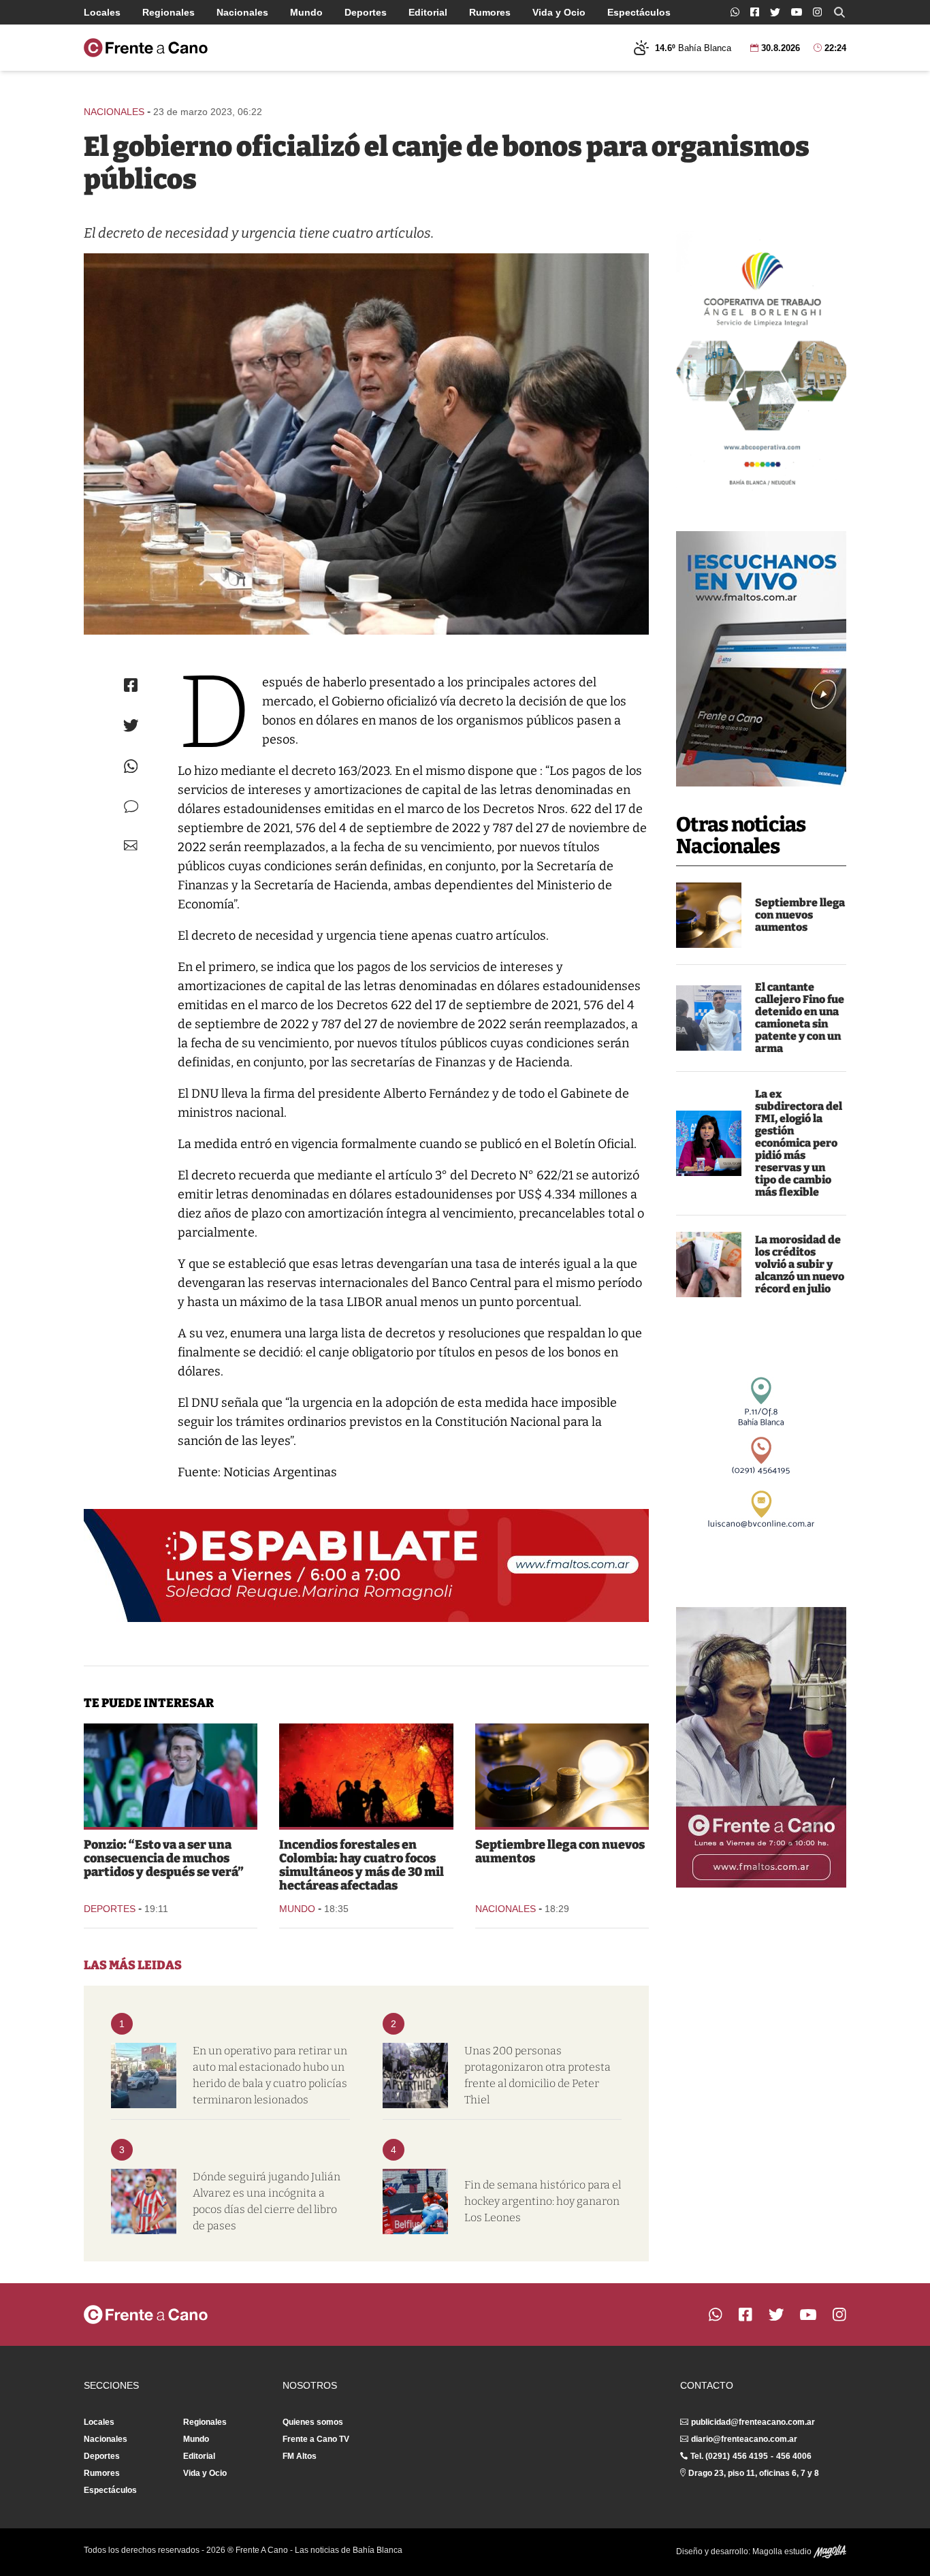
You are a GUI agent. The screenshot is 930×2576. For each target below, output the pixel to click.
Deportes (366, 12)
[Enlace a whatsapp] (735, 12)
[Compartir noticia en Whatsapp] (131, 766)
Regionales (169, 12)
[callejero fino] (709, 1018)
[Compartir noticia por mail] (131, 845)
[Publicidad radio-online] (761, 659)
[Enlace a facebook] (755, 12)
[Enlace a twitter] (775, 12)
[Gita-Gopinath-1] (709, 1143)
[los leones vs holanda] (415, 2201)
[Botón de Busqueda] (839, 12)
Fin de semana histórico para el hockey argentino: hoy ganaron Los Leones (543, 2201)
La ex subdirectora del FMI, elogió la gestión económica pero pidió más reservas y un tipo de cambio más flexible (799, 1143)
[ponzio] (171, 1775)
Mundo (306, 12)
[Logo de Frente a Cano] (146, 48)
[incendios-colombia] (366, 1775)
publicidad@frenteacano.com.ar (753, 2422)
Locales (102, 12)
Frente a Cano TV (316, 2439)
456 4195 (750, 2456)
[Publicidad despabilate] (366, 1565)
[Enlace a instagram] (817, 12)
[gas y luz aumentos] (709, 915)
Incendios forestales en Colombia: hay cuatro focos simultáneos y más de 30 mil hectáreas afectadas (362, 1865)
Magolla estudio (783, 2551)
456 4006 (794, 2456)
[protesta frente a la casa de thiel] (415, 2076)
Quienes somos (313, 2422)
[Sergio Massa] (366, 444)
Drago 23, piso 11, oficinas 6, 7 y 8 (754, 2473)
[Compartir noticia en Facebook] (131, 685)
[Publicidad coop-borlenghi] (761, 364)
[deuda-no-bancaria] (709, 1265)
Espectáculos (639, 12)
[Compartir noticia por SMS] (131, 807)
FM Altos (300, 2456)
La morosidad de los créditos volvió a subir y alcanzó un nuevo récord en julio (800, 1264)
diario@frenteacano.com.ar (744, 2439)
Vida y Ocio (559, 12)
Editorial (428, 12)
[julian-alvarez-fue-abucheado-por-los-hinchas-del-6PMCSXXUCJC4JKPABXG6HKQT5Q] (144, 2201)
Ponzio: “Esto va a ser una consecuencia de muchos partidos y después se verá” (164, 1858)
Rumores (490, 12)
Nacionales (242, 12)
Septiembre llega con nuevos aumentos (800, 915)
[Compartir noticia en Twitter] (131, 726)
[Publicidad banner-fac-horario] (761, 1747)
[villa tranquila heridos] (144, 2076)
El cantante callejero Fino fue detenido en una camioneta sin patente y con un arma (800, 1018)
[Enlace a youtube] (797, 12)
